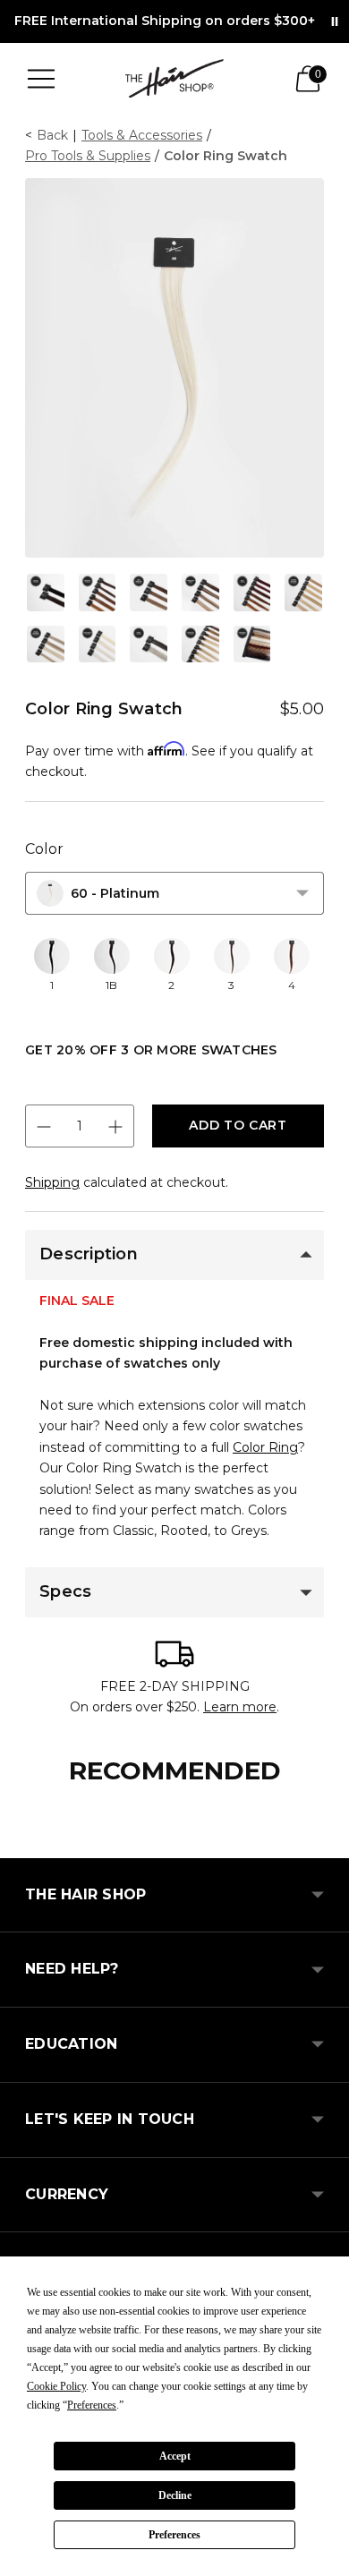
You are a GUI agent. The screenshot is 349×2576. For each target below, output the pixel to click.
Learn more (240, 1707)
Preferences (174, 2535)
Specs (65, 1591)
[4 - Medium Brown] (292, 956)
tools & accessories (142, 135)
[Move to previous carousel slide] (25, 1844)
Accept (175, 2456)
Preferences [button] (92, 2405)
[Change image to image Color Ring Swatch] (46, 593)
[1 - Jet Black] (52, 956)
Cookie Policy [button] (56, 2386)
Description (89, 1254)
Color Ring (265, 1447)
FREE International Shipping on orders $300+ (165, 21)
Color (44, 849)
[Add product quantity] (115, 1127)
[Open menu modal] (41, 79)
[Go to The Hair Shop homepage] (174, 78)
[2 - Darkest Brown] (172, 956)
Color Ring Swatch (226, 156)
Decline (175, 2495)
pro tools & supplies (88, 156)
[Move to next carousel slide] (324, 1844)
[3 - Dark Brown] (232, 956)
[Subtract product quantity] (44, 1127)
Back (52, 135)
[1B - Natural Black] (112, 956)
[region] (174, 975)
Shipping (52, 1182)
